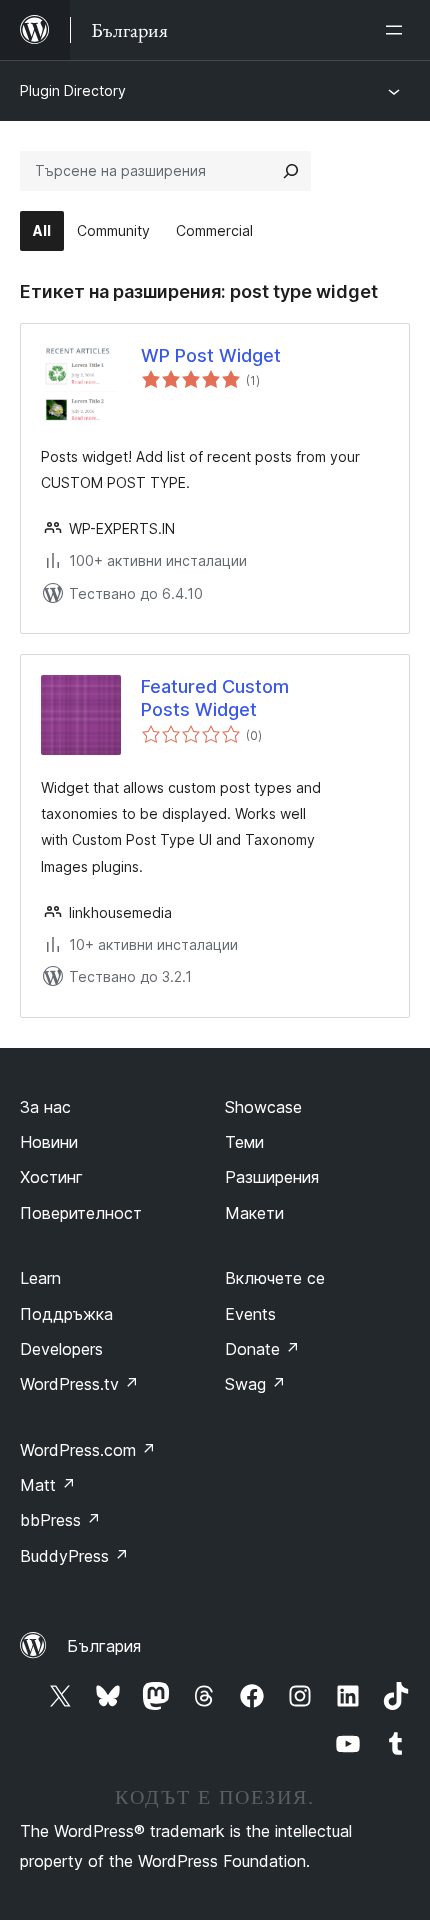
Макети (254, 1213)
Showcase (263, 1107)
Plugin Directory (73, 90)
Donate (262, 1349)
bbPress (60, 1520)
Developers (61, 1349)
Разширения (272, 1177)
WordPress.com (88, 1450)
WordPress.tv (79, 1384)
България (104, 1646)
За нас (45, 1107)
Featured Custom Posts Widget (215, 698)
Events (250, 1314)
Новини (49, 1142)
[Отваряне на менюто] (398, 30)
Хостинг (51, 1177)
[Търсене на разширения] (291, 171)
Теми (244, 1142)
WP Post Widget (211, 355)
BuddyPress (74, 1556)
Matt (48, 1485)
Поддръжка (66, 1314)
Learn (40, 1278)
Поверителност (81, 1213)
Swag (255, 1384)
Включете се (275, 1278)
